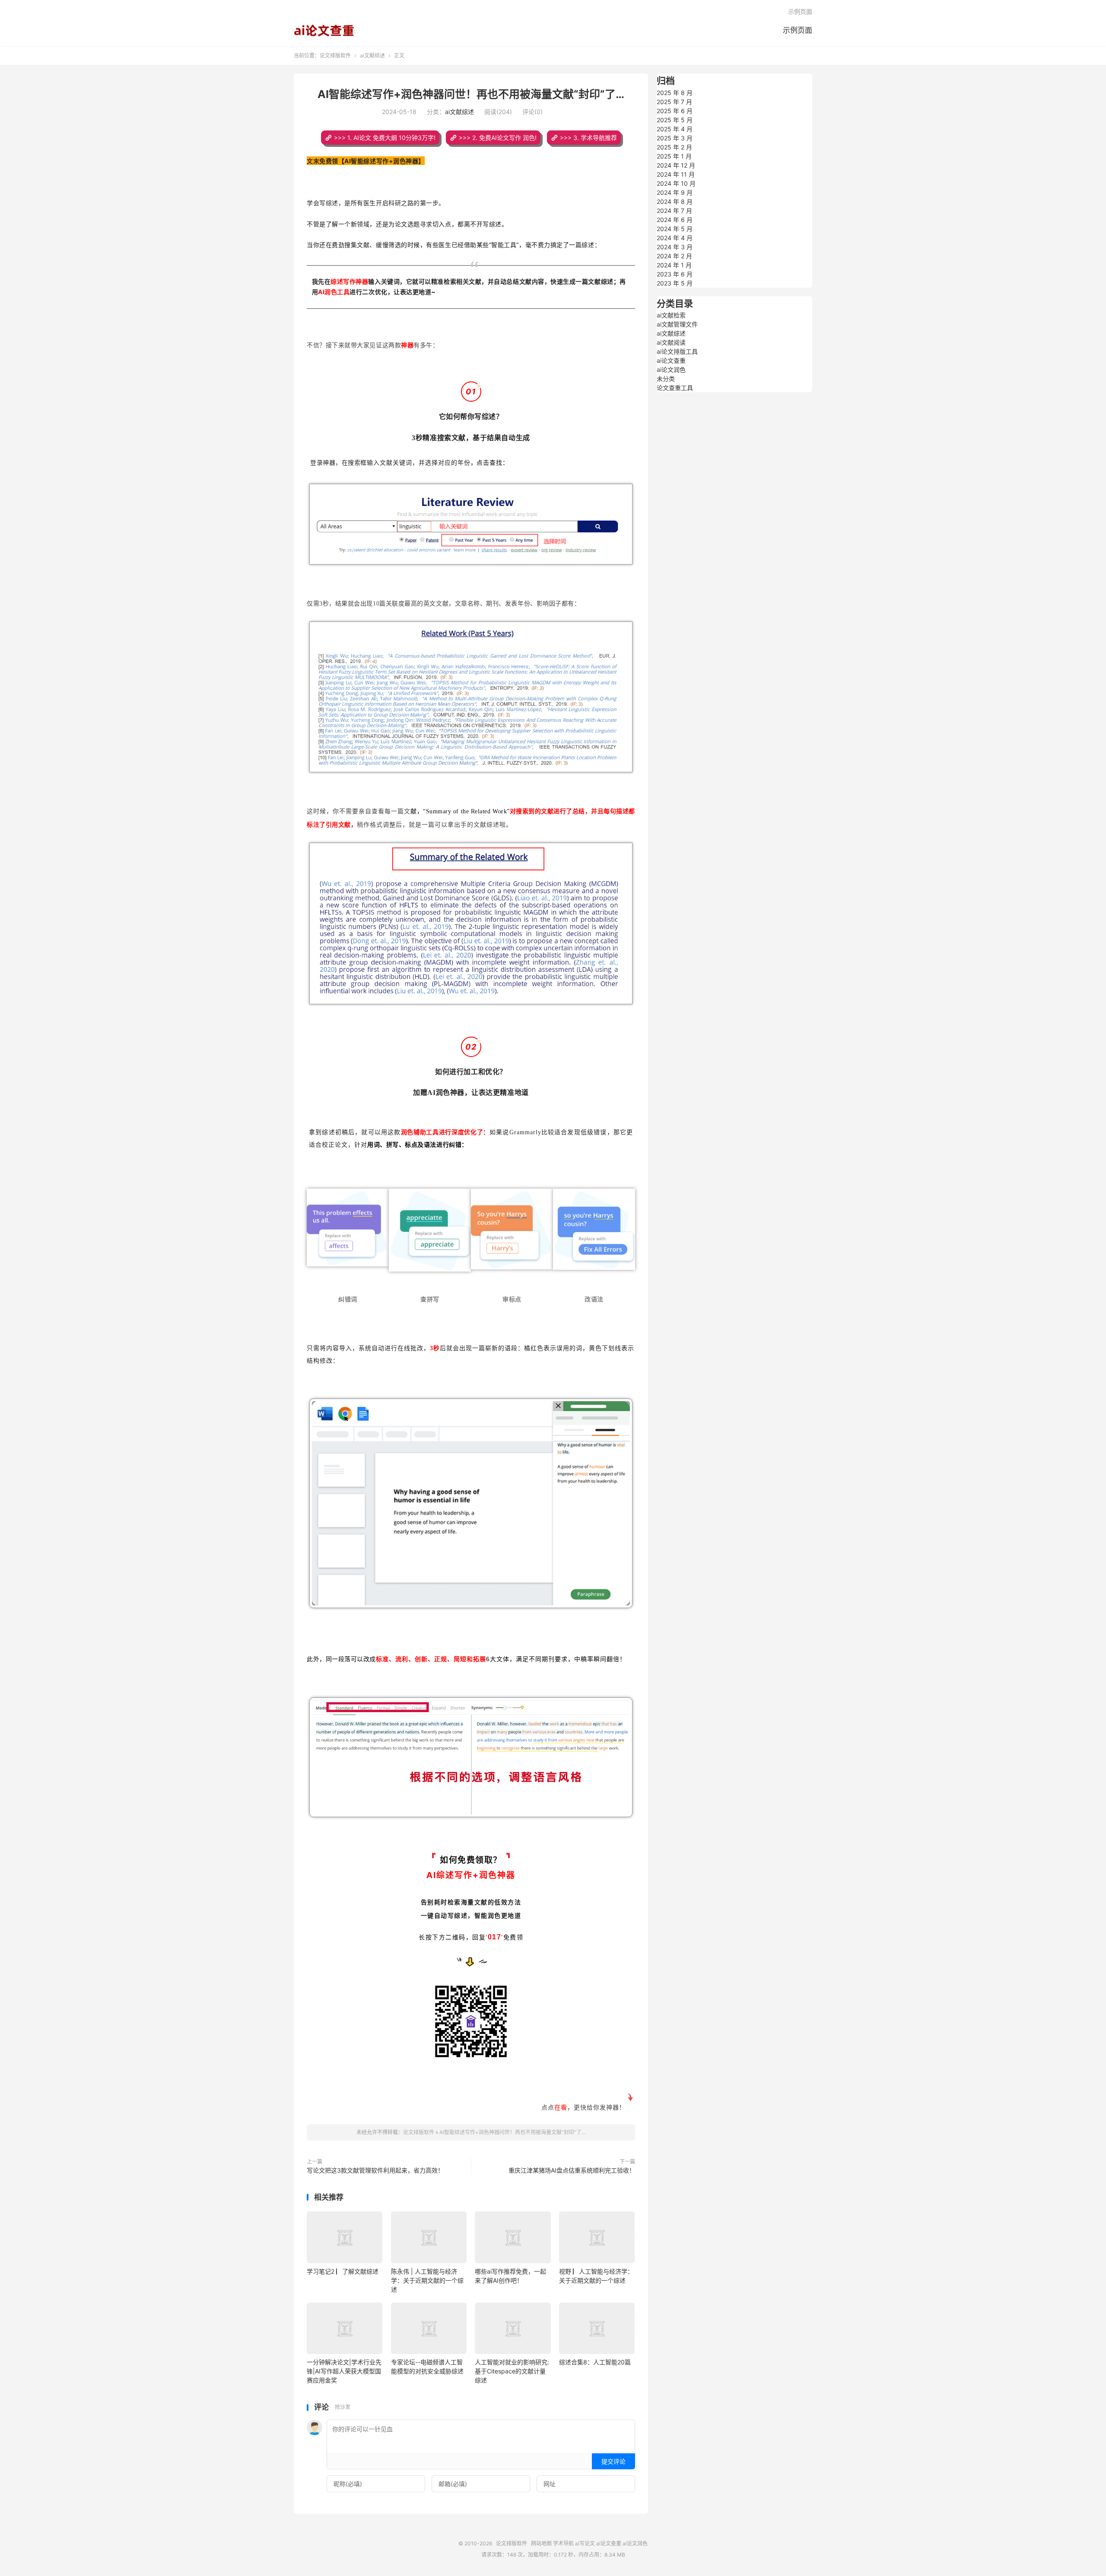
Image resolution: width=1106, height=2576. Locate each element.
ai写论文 (585, 2543)
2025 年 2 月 (674, 147)
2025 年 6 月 (675, 111)
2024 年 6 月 (675, 220)
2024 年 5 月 (675, 229)
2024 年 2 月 (674, 256)
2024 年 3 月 (675, 247)
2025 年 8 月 (675, 93)
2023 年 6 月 (675, 274)
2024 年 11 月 (676, 174)
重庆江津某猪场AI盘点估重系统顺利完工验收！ (572, 2170)
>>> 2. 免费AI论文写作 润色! (498, 138)
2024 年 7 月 (674, 211)
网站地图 (541, 2543)
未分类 (666, 379)
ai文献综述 (372, 56)
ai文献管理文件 (677, 324)
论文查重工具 (675, 388)
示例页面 (798, 30)
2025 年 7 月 (674, 102)
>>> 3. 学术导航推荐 (588, 138)
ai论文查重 (671, 360)
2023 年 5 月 (675, 283)
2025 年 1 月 (674, 156)
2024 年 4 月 (675, 238)
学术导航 (563, 2543)
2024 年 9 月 (675, 192)
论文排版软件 (324, 31)
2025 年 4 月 (675, 129)
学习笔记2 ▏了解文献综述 (343, 2271)
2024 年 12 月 (676, 165)
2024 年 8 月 (675, 201)
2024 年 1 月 (674, 265)
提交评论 (613, 2461)
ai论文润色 (671, 370)
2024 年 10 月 (676, 183)
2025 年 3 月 (675, 138)
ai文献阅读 (671, 342)
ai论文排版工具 (677, 351)
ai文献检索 (671, 315)
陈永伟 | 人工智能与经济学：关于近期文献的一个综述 (427, 2280)
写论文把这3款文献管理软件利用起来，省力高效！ (375, 2170)
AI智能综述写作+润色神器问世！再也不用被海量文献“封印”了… (471, 94)
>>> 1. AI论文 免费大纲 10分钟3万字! (385, 138)
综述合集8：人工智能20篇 (595, 2362)
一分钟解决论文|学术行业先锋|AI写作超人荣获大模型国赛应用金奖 (344, 2371)
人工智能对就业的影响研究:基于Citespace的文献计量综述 (512, 2371)
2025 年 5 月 (675, 120)
